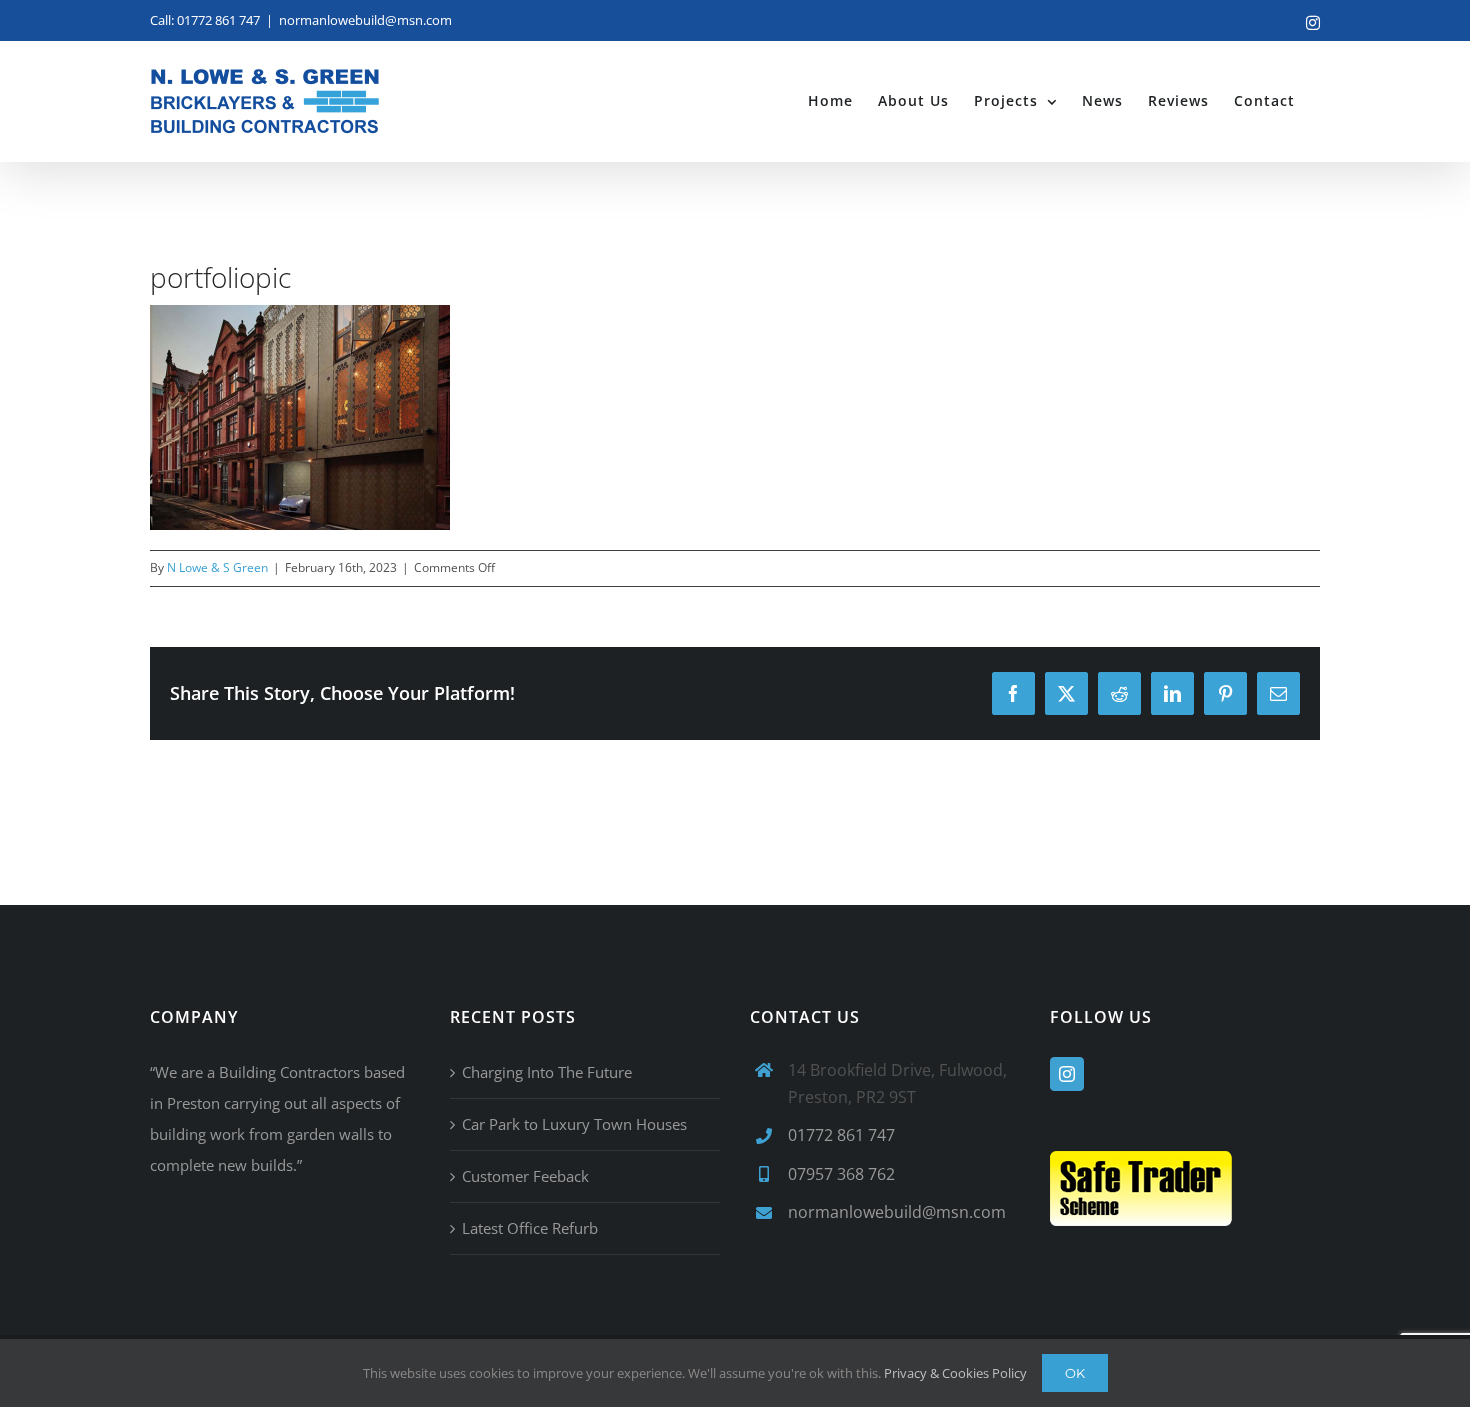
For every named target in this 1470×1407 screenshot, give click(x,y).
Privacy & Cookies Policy (955, 1373)
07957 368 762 (841, 1174)
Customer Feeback (525, 1176)
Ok (1075, 1373)
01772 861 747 (841, 1135)
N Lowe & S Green (217, 567)
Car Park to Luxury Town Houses (574, 1124)
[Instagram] (1067, 1074)
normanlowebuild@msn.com (365, 20)
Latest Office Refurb (530, 1228)
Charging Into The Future (547, 1072)
